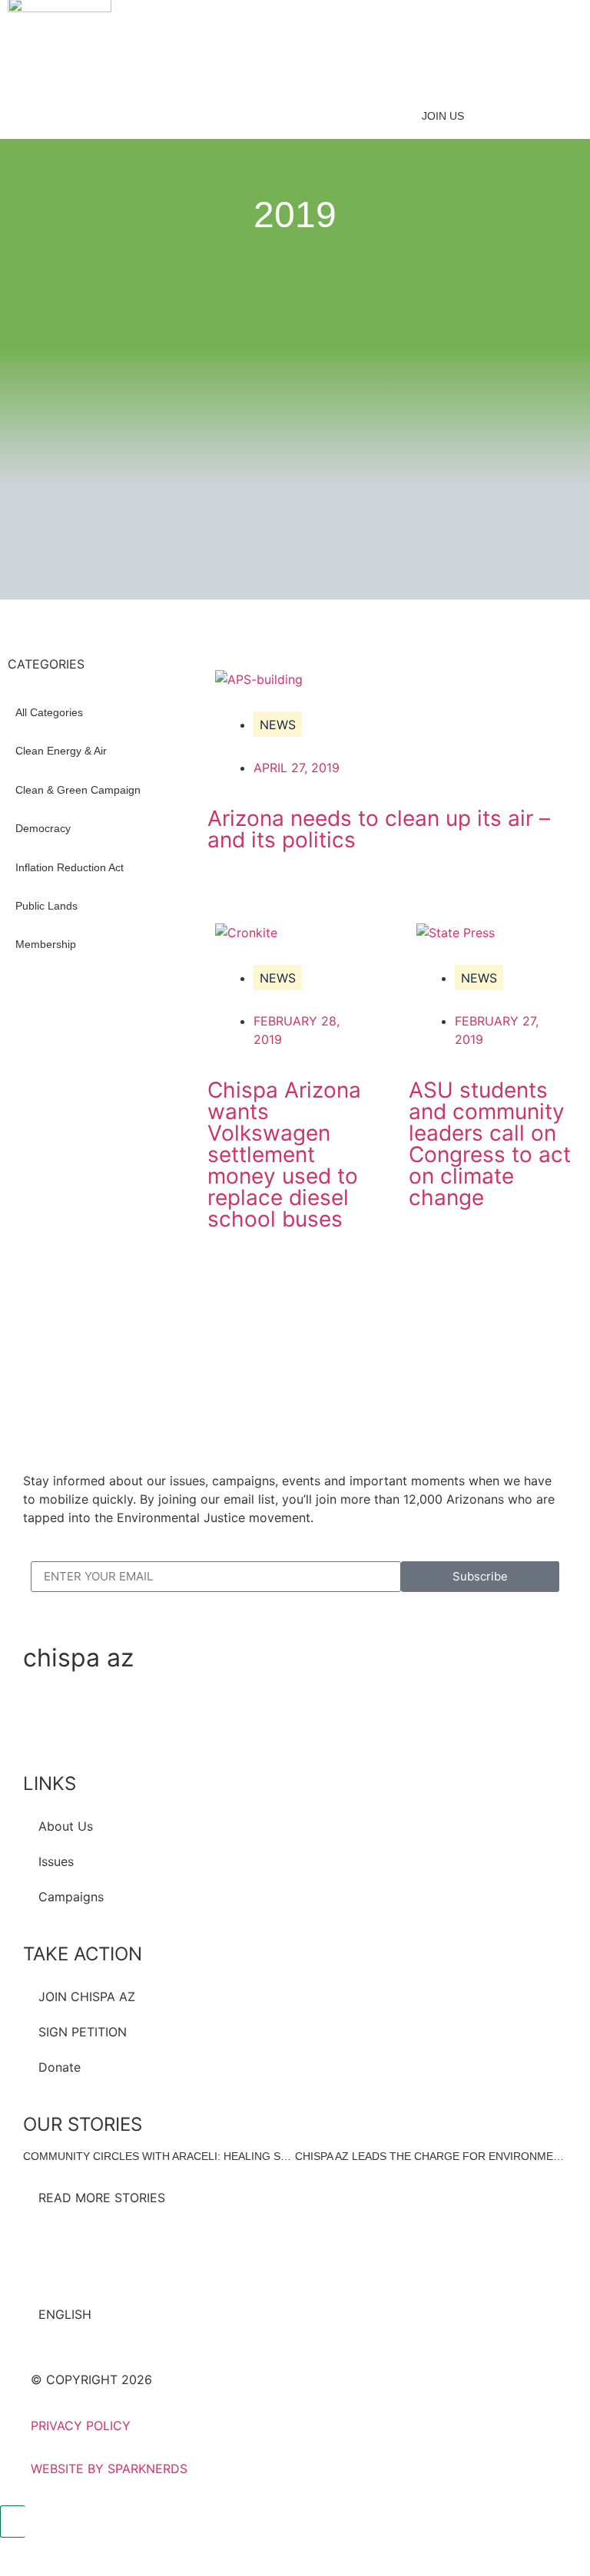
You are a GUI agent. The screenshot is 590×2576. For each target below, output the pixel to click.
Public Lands (46, 906)
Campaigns (71, 1897)
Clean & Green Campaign (78, 790)
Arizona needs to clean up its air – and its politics (379, 829)
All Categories (49, 712)
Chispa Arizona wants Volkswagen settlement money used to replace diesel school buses (284, 1154)
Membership (46, 944)
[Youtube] (169, 1720)
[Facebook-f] (42, 1720)
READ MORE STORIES (102, 2198)
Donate (60, 2067)
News (278, 725)
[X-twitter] (85, 1720)
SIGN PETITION (83, 2032)
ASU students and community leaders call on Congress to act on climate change (490, 1144)
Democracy (43, 828)
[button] (283, 67)
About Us (66, 1826)
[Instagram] (127, 1720)
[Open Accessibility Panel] (13, 2522)
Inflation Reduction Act (70, 867)
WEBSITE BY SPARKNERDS (109, 2469)
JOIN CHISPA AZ (87, 1996)
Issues (56, 1861)
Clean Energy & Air (61, 751)
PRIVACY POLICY (81, 2426)
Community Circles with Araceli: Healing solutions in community (221, 2156)
